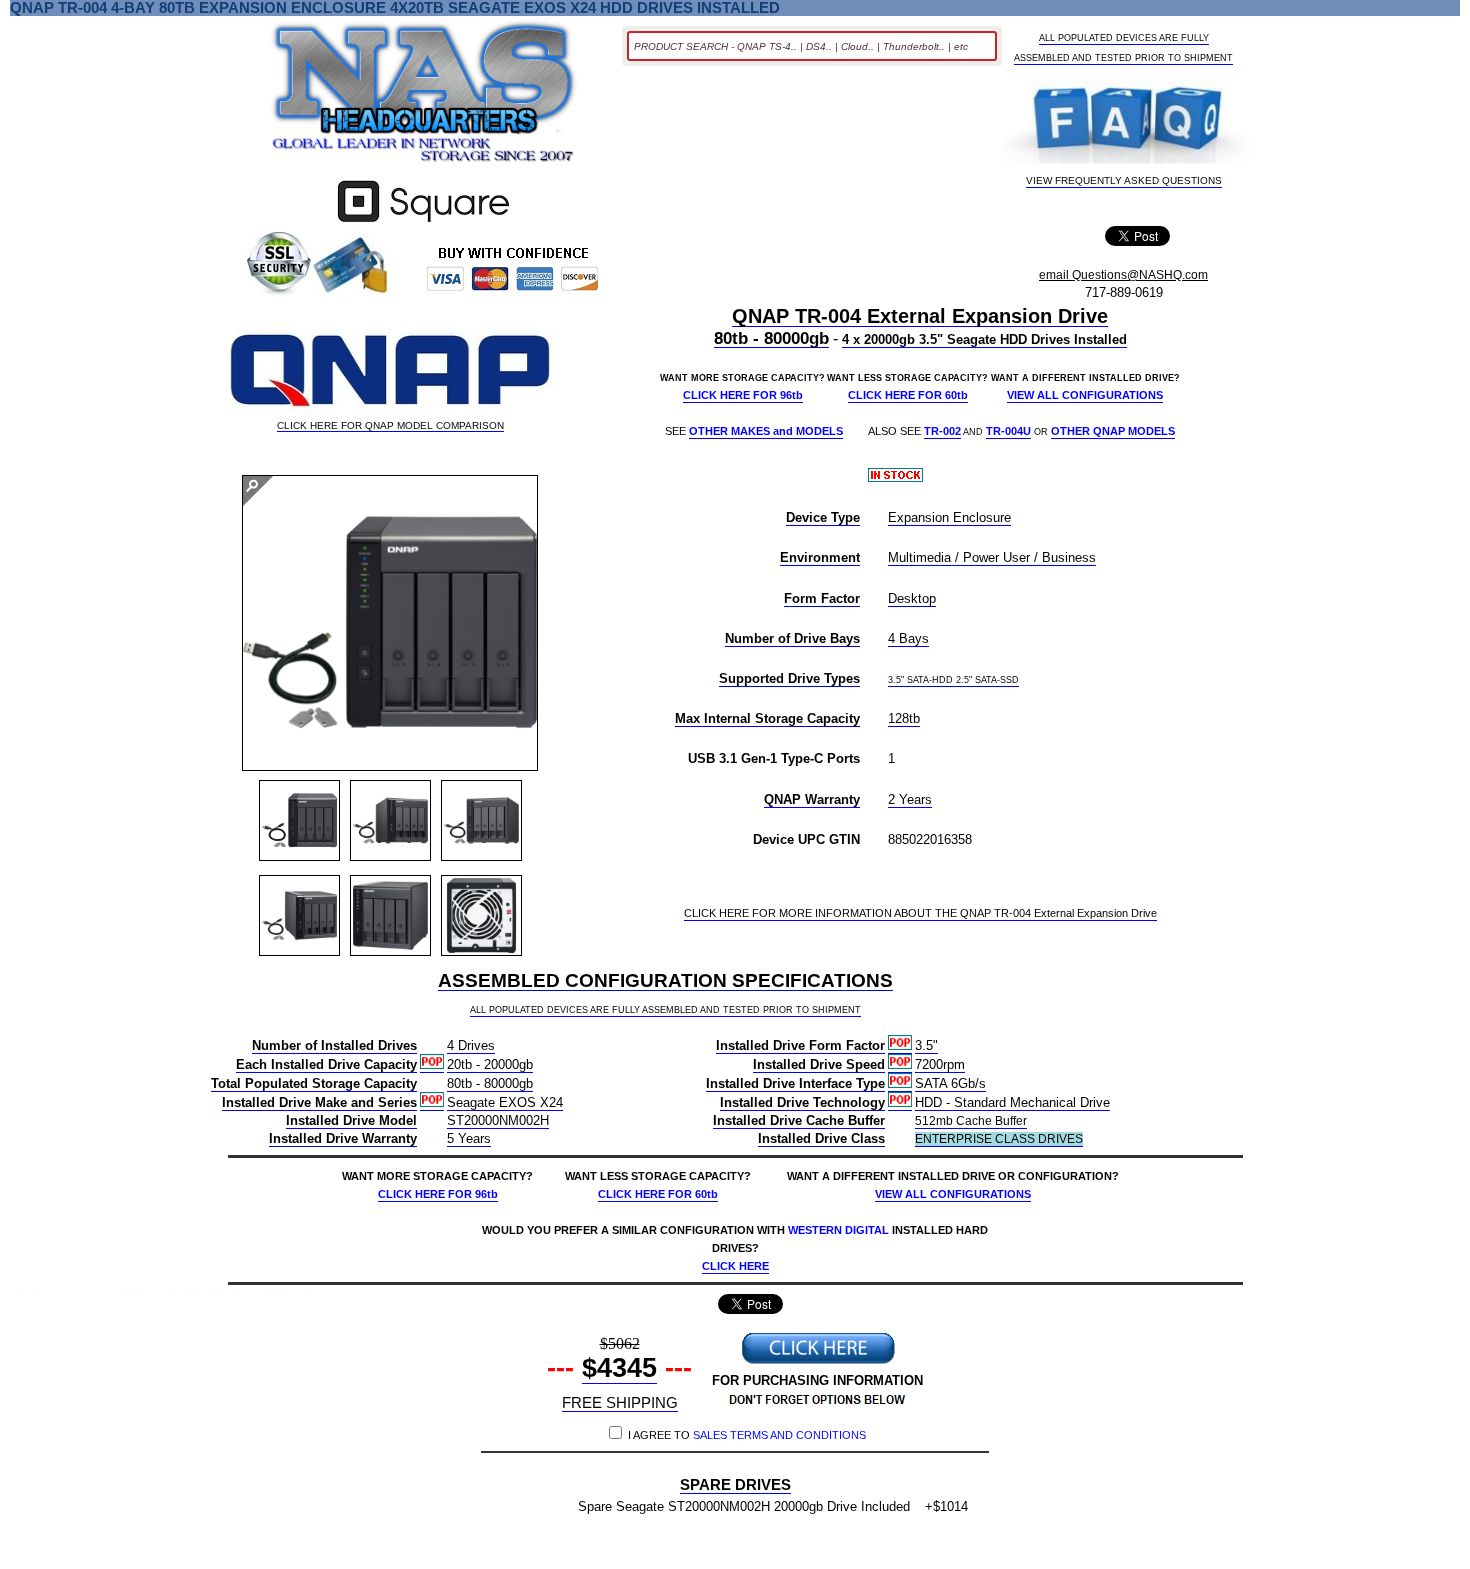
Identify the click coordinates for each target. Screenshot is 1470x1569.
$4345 (619, 1368)
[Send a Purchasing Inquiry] (818, 1361)
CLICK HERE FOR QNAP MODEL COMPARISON (390, 426)
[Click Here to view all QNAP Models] (390, 372)
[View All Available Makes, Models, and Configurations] (424, 98)
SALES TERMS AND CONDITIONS (779, 1435)
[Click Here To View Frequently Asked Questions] (1124, 123)
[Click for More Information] (423, 222)
